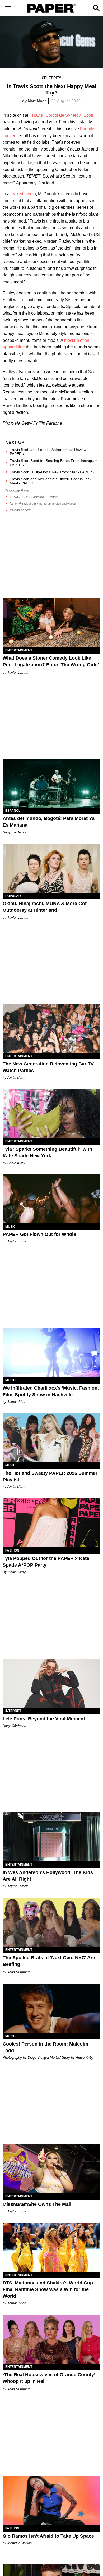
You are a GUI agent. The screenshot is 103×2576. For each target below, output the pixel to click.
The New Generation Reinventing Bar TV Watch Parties (48, 1067)
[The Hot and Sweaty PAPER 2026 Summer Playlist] (51, 1438)
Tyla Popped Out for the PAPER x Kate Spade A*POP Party (46, 1562)
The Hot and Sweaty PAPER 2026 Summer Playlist (50, 1477)
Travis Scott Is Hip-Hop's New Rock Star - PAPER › (52, 472)
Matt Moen (37, 101)
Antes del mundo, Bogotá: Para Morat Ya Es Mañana (49, 822)
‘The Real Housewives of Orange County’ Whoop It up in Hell (49, 2378)
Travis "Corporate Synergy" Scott (62, 115)
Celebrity (51, 78)
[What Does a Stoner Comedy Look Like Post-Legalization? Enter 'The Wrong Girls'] (51, 623)
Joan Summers (19, 1972)
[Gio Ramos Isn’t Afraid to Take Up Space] (51, 2501)
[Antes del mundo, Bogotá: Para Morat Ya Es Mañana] (51, 783)
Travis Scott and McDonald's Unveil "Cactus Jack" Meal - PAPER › (51, 481)
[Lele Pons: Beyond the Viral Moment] (51, 1683)
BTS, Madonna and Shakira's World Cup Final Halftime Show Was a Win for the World (48, 2289)
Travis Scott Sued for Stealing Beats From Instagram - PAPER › (55, 463)
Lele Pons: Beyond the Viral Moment (44, 1719)
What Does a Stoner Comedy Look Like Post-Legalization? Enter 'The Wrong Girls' (51, 661)
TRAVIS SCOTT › (21, 510)
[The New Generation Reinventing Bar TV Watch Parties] (51, 1029)
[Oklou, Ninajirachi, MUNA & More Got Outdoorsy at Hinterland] (51, 868)
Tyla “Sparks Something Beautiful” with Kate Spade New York (47, 1152)
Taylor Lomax (18, 672)
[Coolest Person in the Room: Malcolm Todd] (51, 2008)
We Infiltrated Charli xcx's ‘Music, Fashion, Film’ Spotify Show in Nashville (51, 1391)
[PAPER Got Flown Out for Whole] (51, 1199)
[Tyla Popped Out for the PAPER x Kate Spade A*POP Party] (51, 1523)
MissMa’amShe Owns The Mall (37, 2204)
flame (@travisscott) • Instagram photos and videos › (44, 504)
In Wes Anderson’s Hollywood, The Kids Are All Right (48, 1876)
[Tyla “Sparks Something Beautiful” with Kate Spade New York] (51, 1114)
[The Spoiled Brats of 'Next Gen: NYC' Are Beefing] (51, 1922)
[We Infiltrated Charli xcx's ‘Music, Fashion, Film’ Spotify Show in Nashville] (51, 1352)
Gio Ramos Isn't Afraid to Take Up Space (48, 2536)
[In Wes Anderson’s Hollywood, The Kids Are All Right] (51, 1837)
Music (10, 1227)
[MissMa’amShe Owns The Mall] (51, 2169)
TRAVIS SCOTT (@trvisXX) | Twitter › (34, 497)
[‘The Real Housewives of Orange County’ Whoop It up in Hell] (51, 2339)
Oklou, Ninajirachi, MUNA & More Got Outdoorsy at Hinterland (45, 907)
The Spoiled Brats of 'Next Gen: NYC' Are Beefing (49, 1961)
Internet (13, 1711)
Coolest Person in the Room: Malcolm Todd (45, 2047)
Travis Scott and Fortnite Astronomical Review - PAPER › (49, 452)
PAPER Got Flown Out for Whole (39, 1234)
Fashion (12, 1550)
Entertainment (19, 650)
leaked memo (23, 194)
